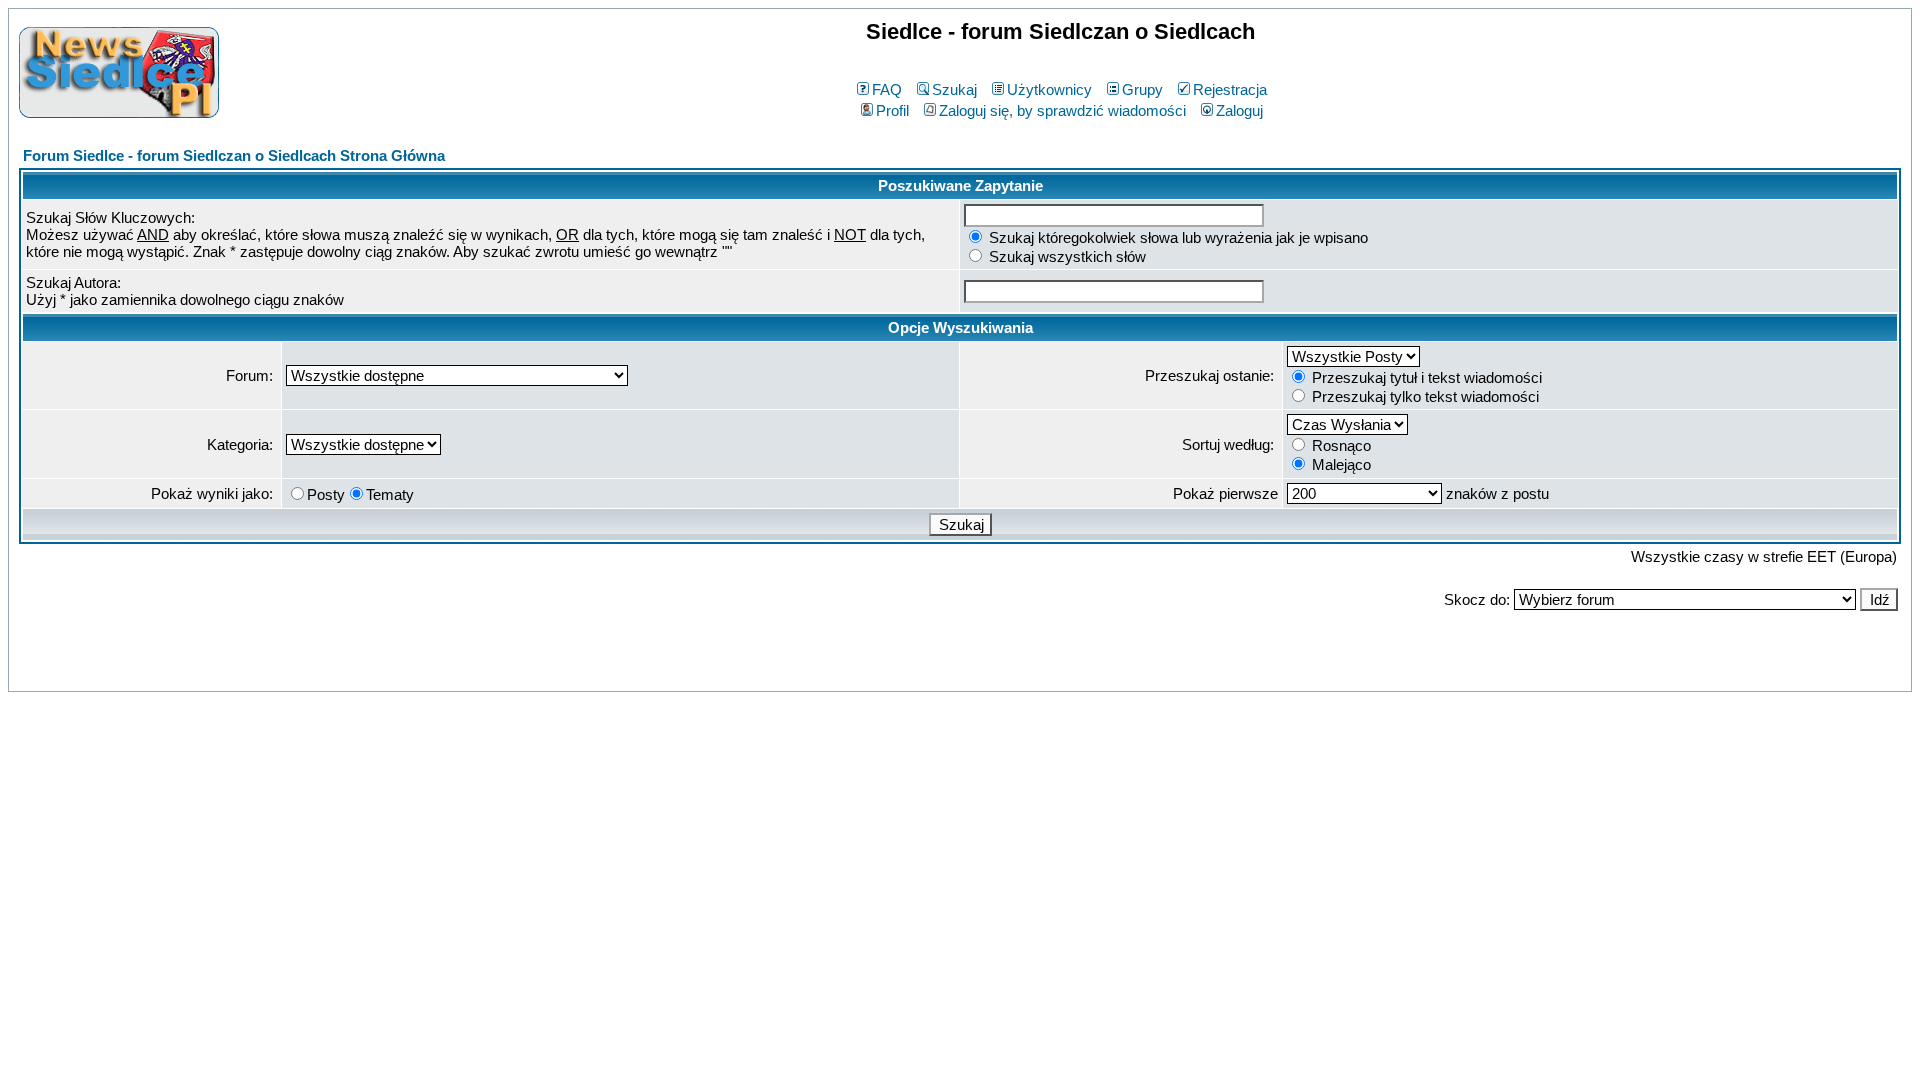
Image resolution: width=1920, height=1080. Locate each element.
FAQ (887, 89)
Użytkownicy (1049, 89)
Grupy (1142, 89)
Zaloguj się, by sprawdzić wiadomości (1062, 110)
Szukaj (954, 89)
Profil (892, 110)
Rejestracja (1230, 89)
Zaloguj (1239, 110)
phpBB (916, 672)
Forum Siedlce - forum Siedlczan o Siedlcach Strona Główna (234, 155)
